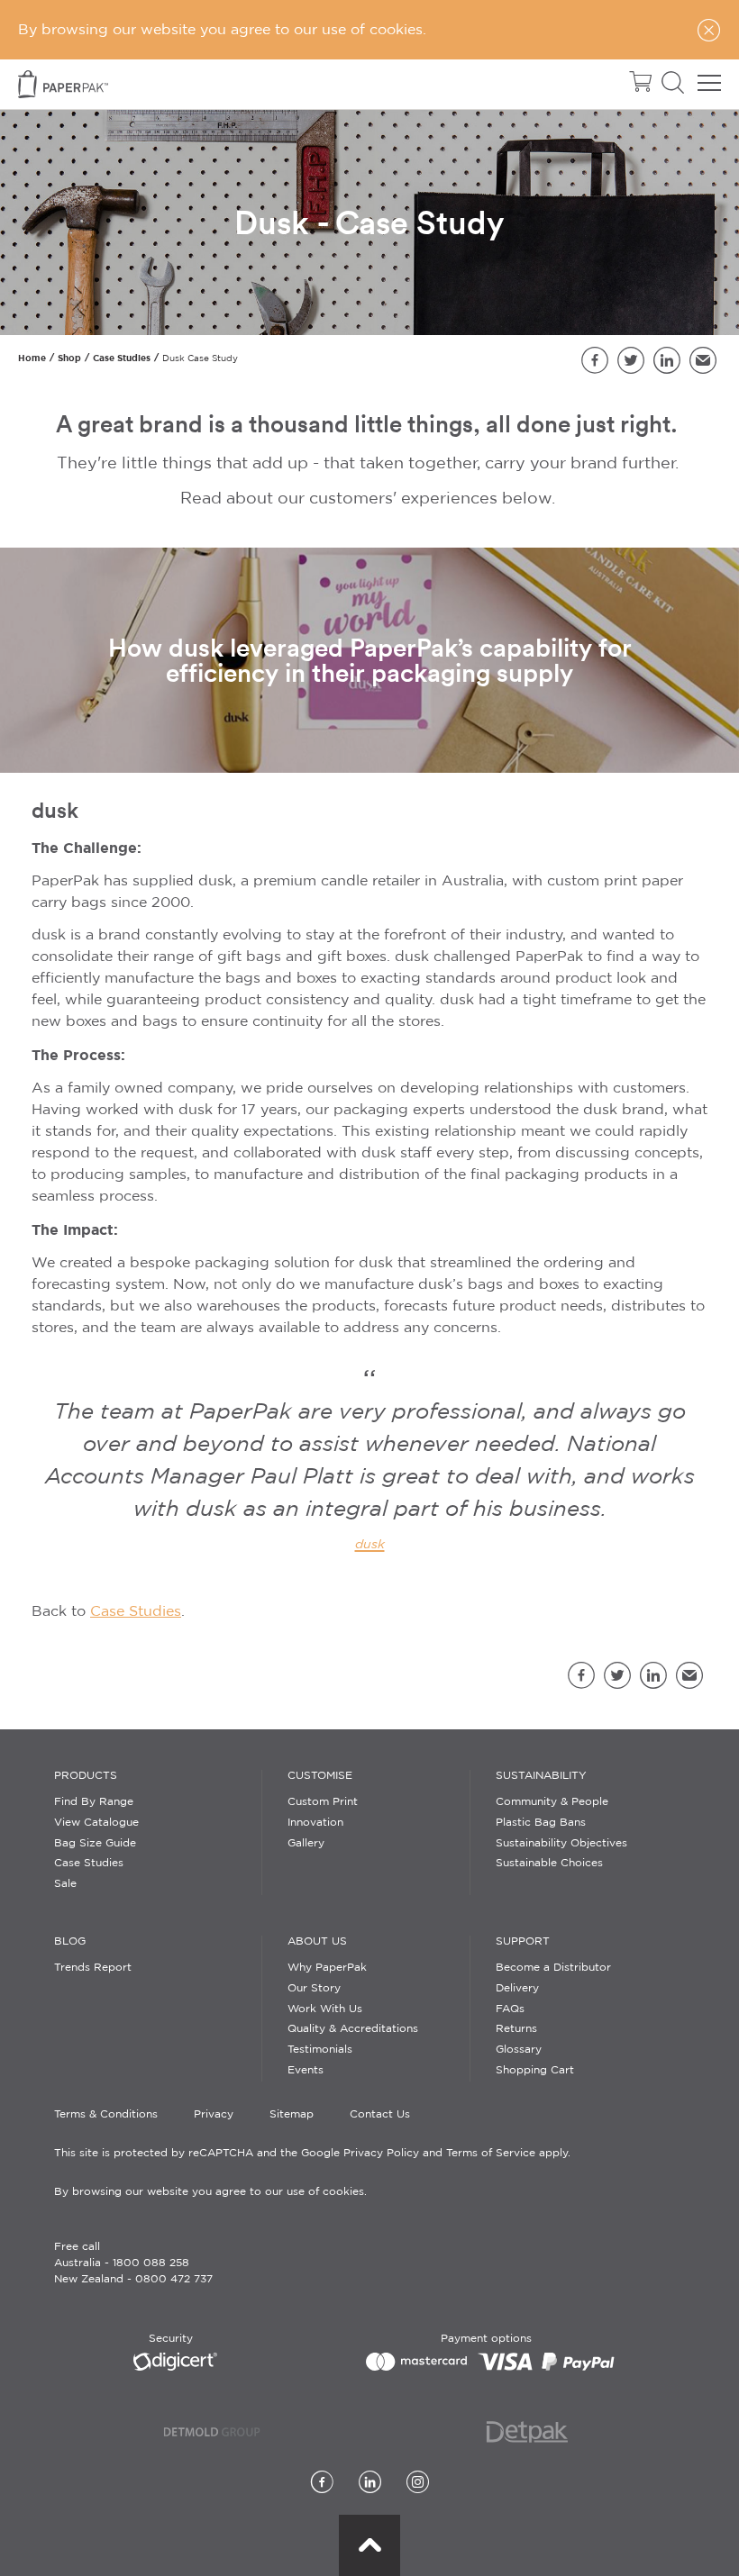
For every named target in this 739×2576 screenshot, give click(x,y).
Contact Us (380, 2114)
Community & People (552, 1802)
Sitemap (292, 2114)
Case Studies (122, 358)
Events (306, 2070)
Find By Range (94, 1802)
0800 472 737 (174, 2279)
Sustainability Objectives (561, 1843)
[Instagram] (418, 2484)
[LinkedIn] (370, 2484)
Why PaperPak (327, 1968)
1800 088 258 (151, 2263)
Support (523, 1941)
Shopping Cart (535, 2070)
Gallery (306, 1843)
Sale (65, 1884)
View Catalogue (96, 1823)
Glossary (519, 2050)
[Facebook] (322, 2484)
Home (32, 358)
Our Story (314, 1988)
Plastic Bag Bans (541, 1823)
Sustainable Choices (549, 1863)
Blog (70, 1941)
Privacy (214, 2114)
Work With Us (325, 2009)
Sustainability (541, 1776)
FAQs (510, 2009)
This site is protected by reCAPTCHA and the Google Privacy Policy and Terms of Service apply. (312, 2153)
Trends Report (93, 1968)
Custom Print (323, 1802)
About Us (317, 1941)
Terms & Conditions (106, 2114)
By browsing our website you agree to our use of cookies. (210, 2192)
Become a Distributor (553, 1968)
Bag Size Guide (95, 1843)
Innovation (315, 1823)
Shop (69, 358)
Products (86, 1776)
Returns (516, 2029)
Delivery (517, 1988)
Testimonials (320, 2050)
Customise (320, 1776)
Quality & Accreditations (353, 2029)
